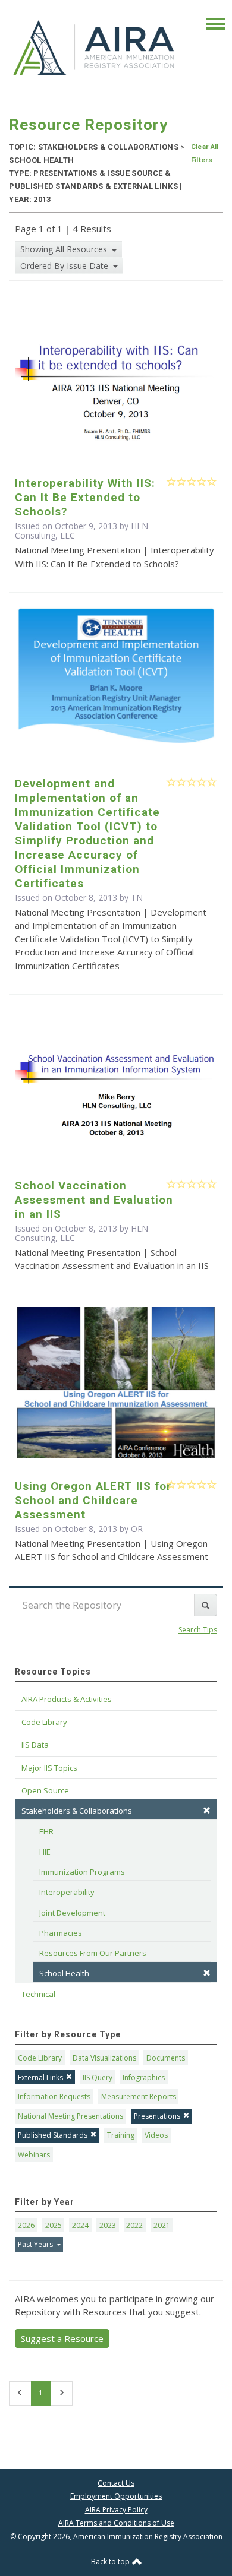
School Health (64, 1973)
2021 (162, 2225)
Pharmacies (61, 1933)
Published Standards (53, 2135)
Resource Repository (88, 125)
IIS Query (98, 2077)
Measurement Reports (139, 2096)
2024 (80, 2225)
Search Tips (198, 1630)
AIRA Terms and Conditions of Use (116, 2523)
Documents (166, 2058)
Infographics (144, 2077)
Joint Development (72, 1913)
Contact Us (116, 2483)
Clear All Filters (205, 154)
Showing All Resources (65, 249)
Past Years (36, 2244)
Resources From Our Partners (93, 1953)
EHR (46, 1831)
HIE (45, 1852)
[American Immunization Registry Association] (95, 47)
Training (121, 2135)
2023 (108, 2225)
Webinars (34, 2155)
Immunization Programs (82, 1872)
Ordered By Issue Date (65, 266)
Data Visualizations (104, 2058)
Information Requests (54, 2096)
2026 (26, 2225)
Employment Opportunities (116, 2496)
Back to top (111, 2561)
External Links (40, 2077)
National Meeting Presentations (70, 2116)
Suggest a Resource (62, 2338)
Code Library (40, 2058)
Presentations (157, 2116)
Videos (156, 2135)
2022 (134, 2225)
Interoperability (67, 1892)
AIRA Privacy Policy (116, 2510)
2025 (54, 2225)
